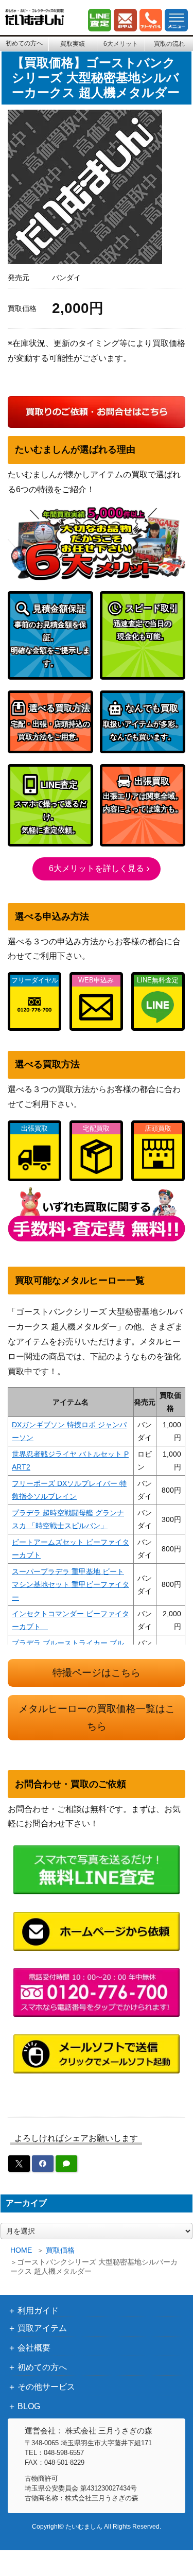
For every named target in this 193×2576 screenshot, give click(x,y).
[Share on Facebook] (43, 2164)
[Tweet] (19, 2164)
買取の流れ (169, 44)
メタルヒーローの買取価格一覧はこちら (97, 1718)
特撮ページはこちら (97, 1673)
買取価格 (60, 2250)
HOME (21, 2250)
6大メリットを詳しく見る (97, 868)
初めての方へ (24, 43)
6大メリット (121, 44)
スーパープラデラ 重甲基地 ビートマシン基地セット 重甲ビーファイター (71, 1584)
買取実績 (73, 44)
